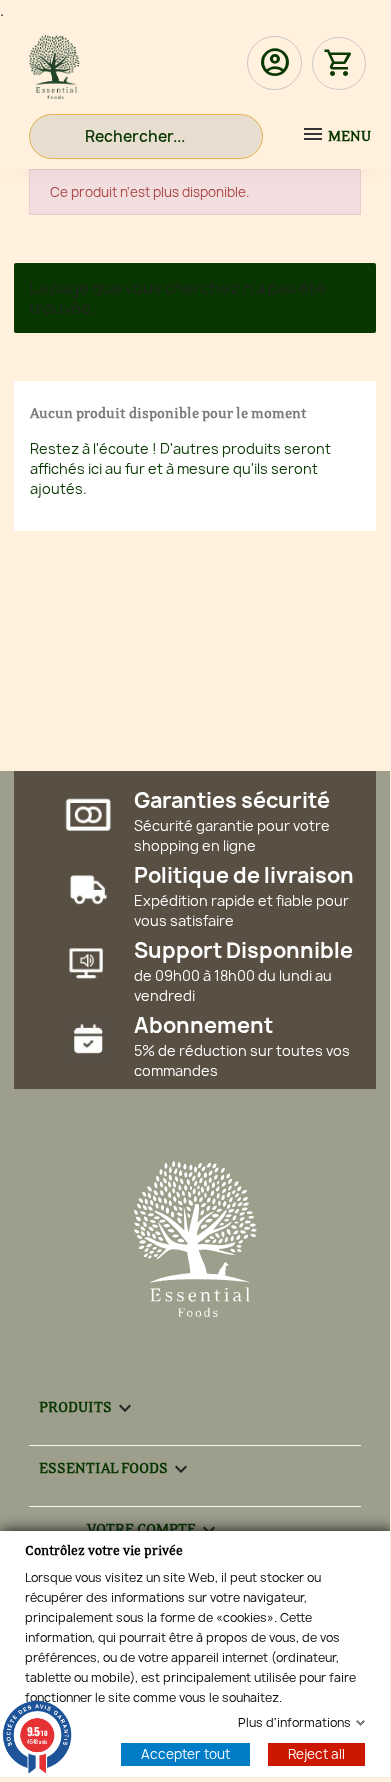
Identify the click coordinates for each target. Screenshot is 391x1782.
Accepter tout (185, 1753)
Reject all (316, 1753)
